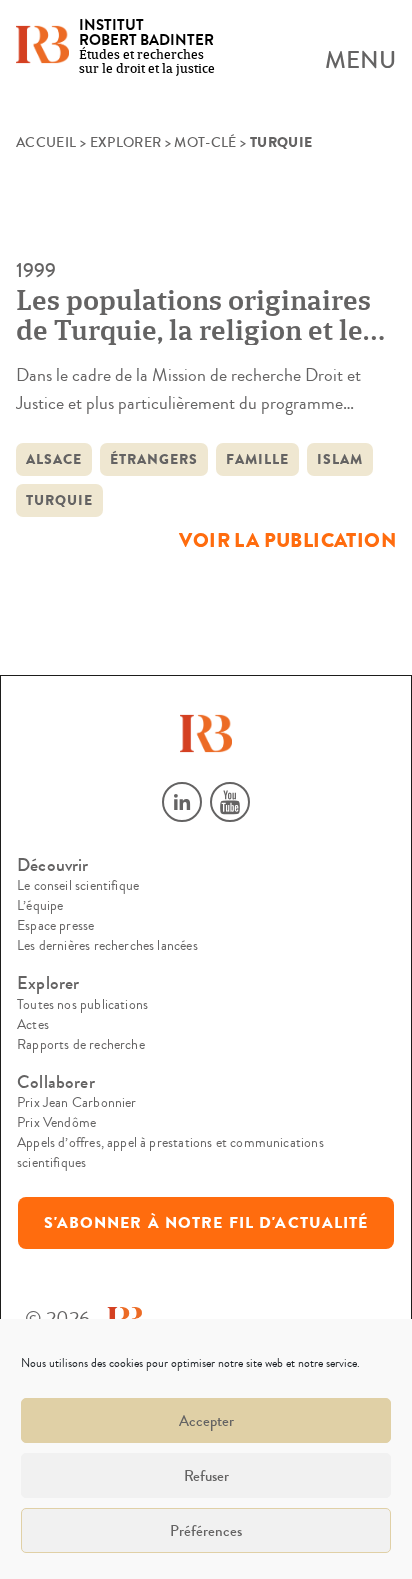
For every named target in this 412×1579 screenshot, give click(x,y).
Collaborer (56, 1082)
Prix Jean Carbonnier (77, 1103)
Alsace (54, 459)
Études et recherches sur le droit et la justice (147, 47)
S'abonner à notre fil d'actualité (206, 1223)
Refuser (206, 1476)
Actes (33, 1025)
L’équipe (40, 906)
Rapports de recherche (81, 1045)
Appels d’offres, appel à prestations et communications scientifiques (170, 1153)
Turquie (59, 500)
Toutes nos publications (82, 1005)
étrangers (154, 459)
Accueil (46, 143)
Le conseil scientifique (78, 886)
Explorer (126, 143)
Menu (360, 61)
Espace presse (55, 926)
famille (257, 459)
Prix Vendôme (56, 1123)
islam (340, 459)
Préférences (206, 1531)
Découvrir (53, 865)
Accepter (206, 1421)
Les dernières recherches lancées (107, 946)
